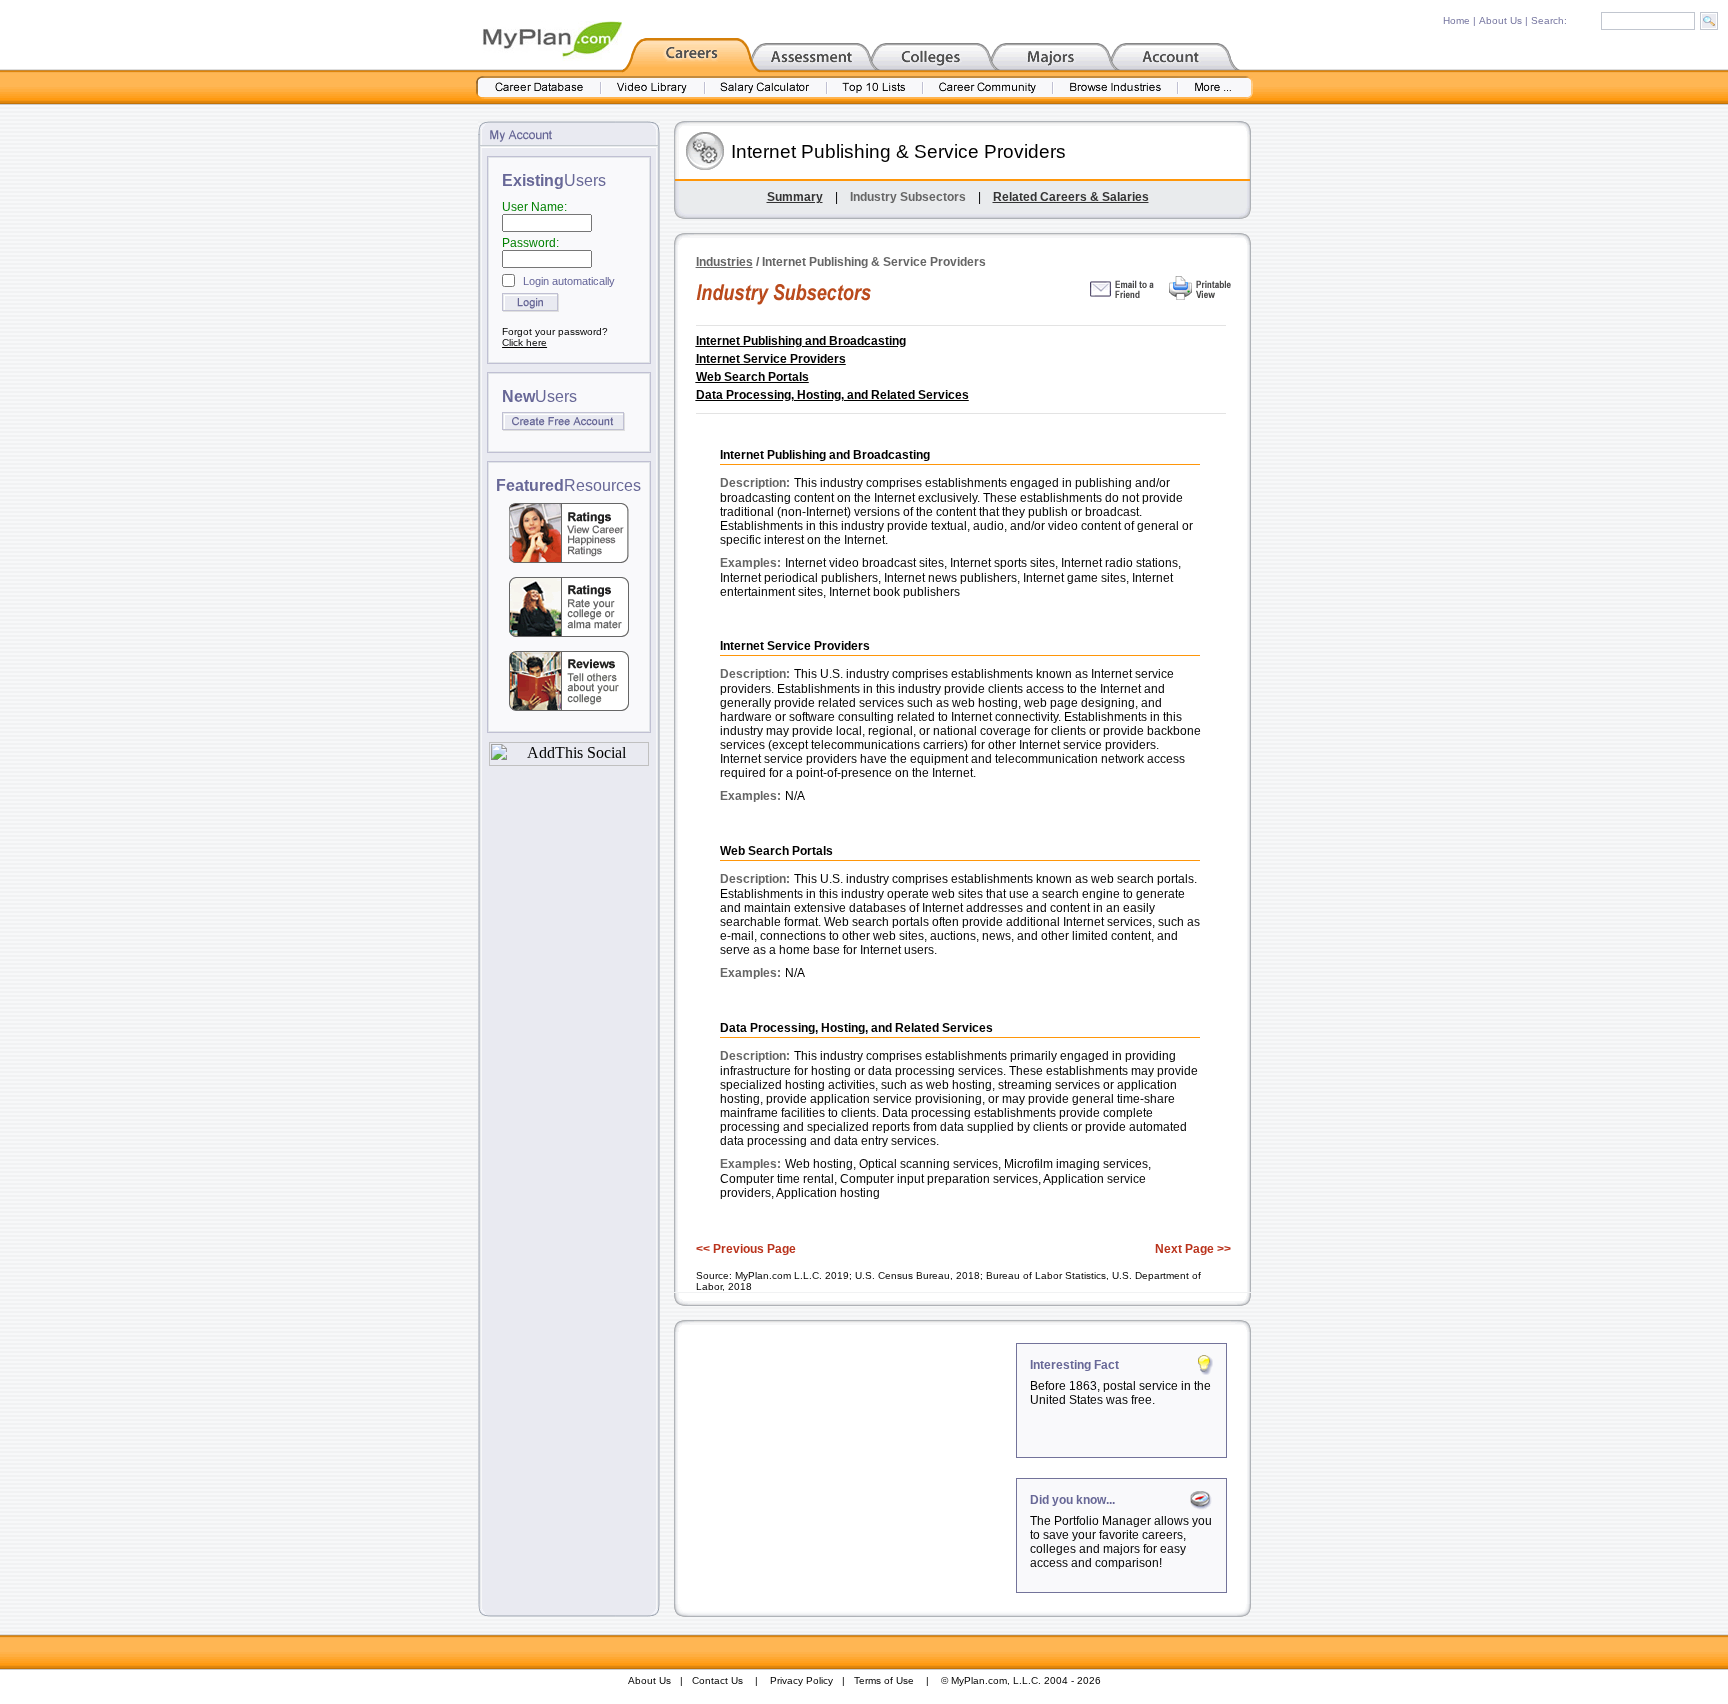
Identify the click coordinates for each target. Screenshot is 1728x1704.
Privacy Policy (801, 1680)
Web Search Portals (752, 377)
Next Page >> (1193, 1249)
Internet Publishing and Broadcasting (801, 341)
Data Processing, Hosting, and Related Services (832, 395)
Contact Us (717, 1680)
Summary (795, 197)
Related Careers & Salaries (1071, 197)
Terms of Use (884, 1680)
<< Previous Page (746, 1249)
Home (1456, 20)
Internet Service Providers (771, 359)
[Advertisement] (847, 1468)
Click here (524, 342)
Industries (724, 262)
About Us (1500, 20)
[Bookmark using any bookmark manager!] (569, 760)
